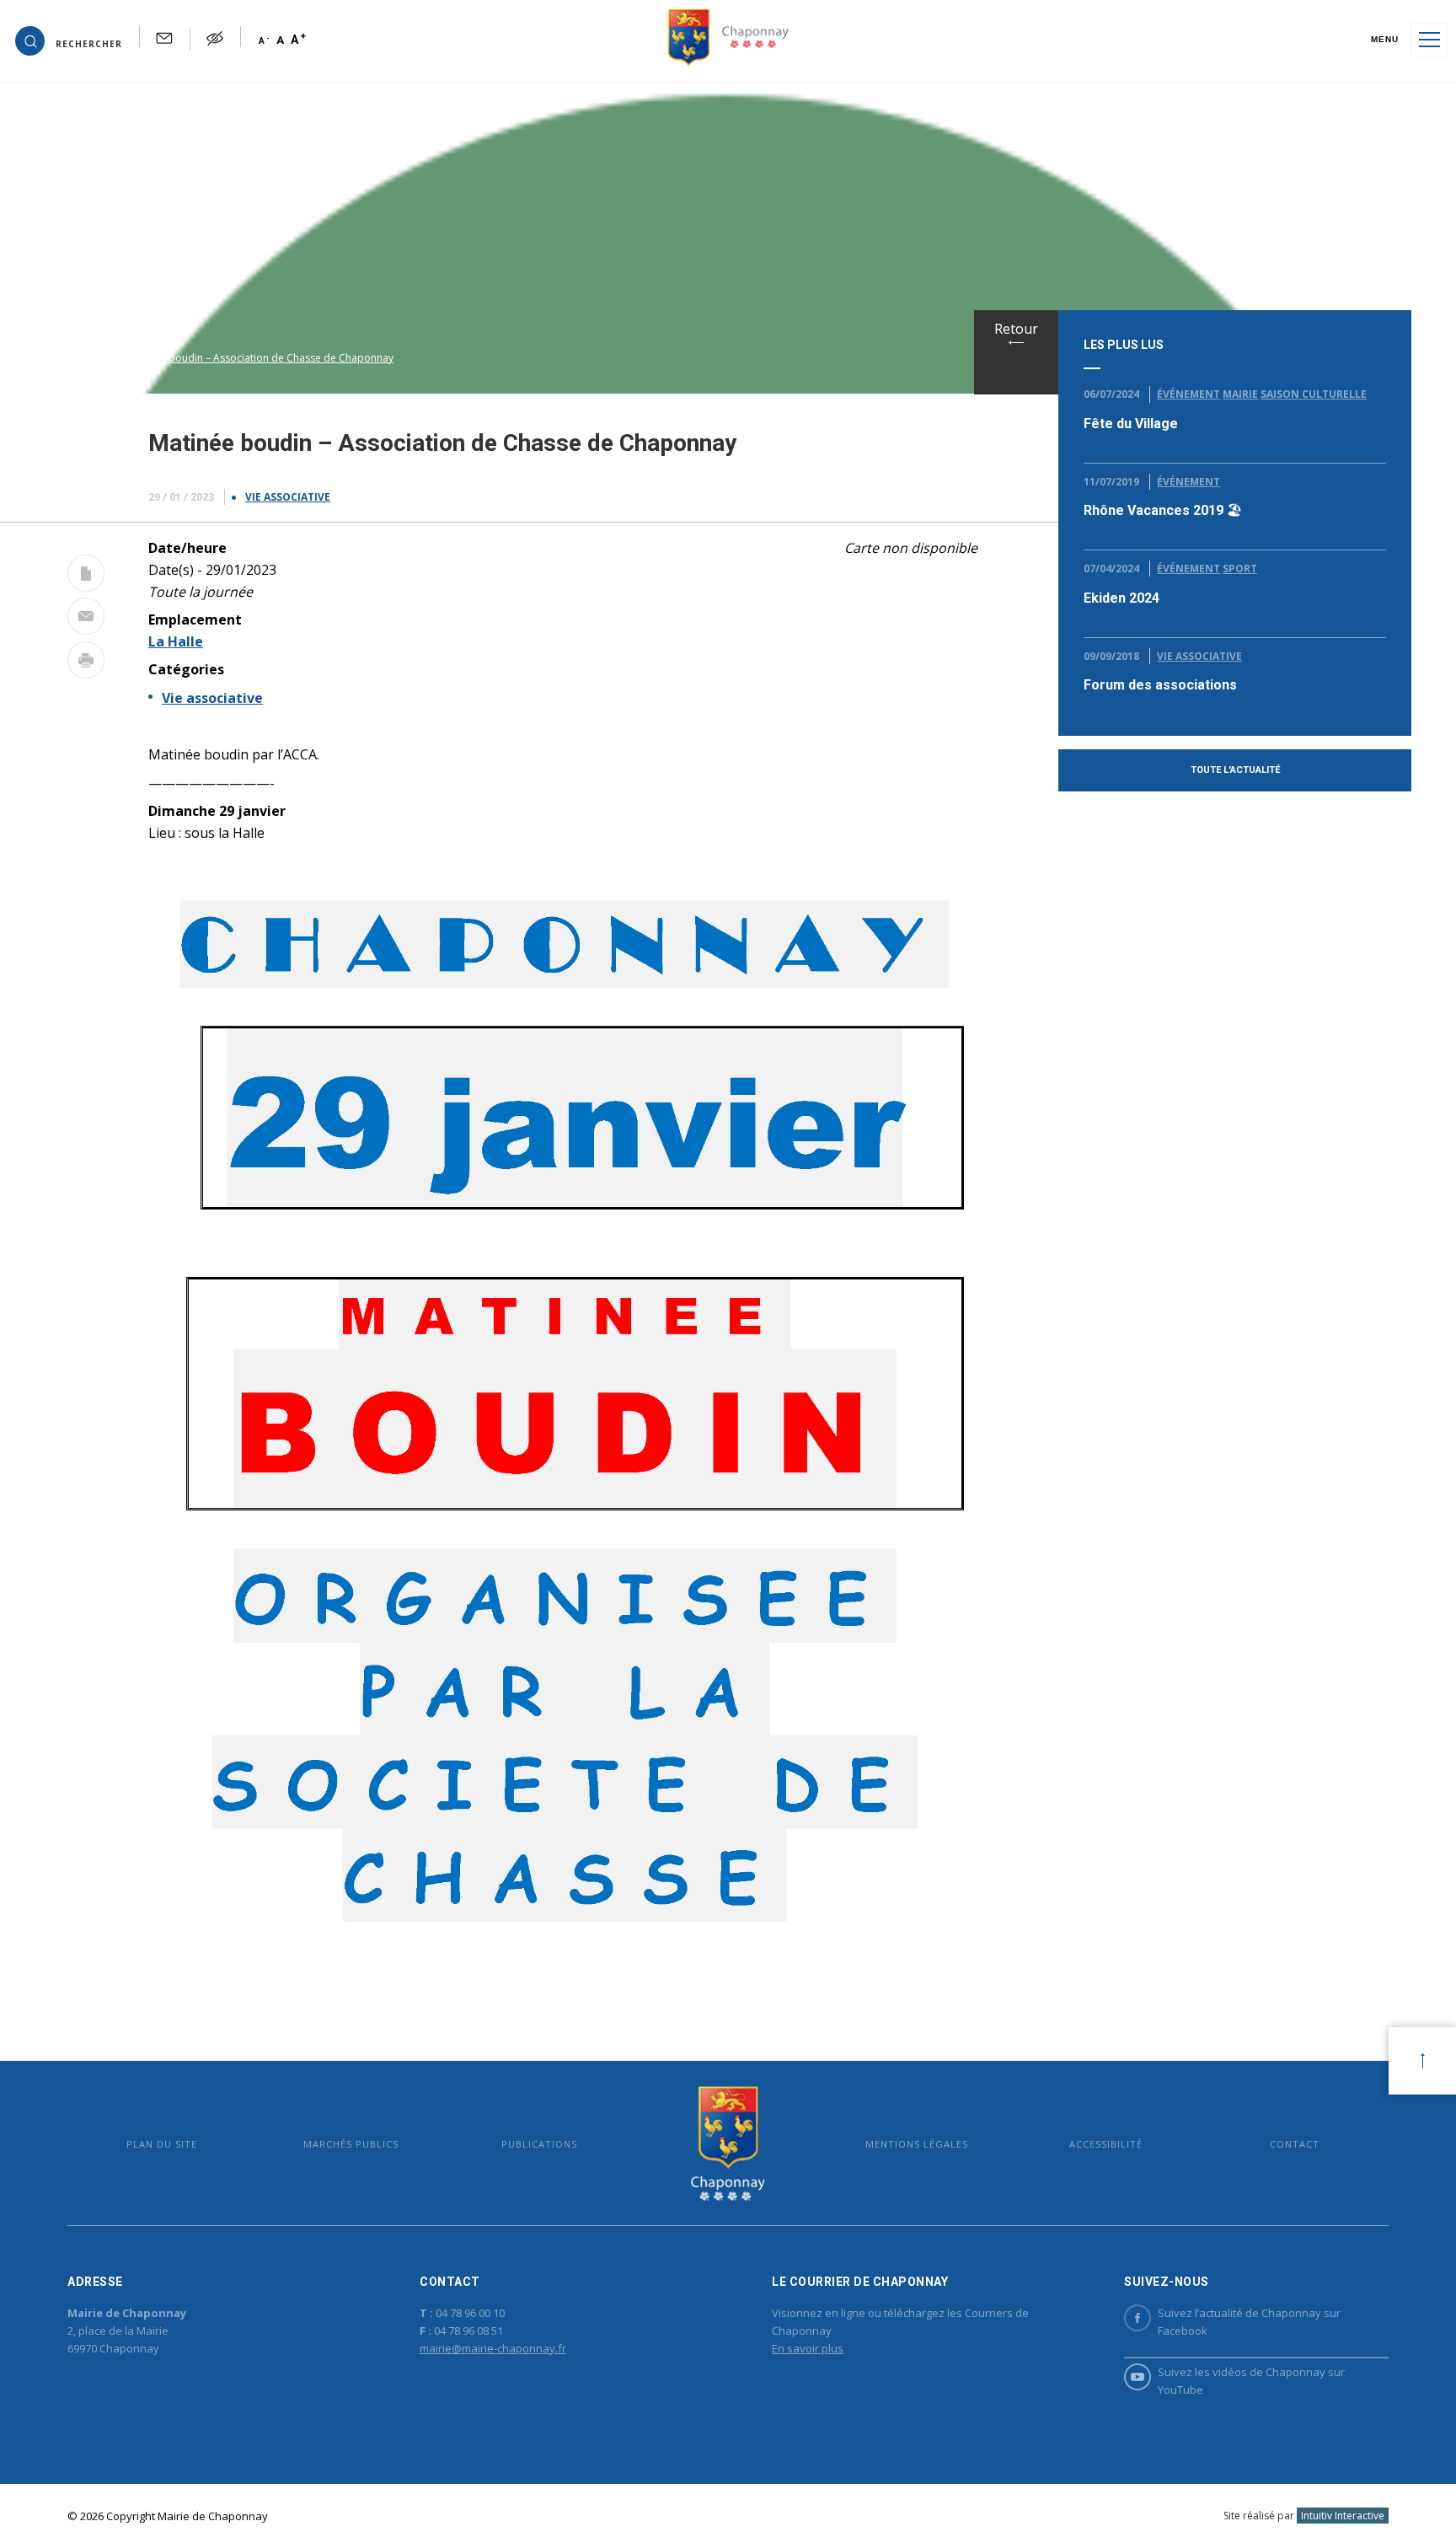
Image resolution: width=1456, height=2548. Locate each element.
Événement (1188, 394)
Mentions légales (917, 2144)
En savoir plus (808, 2348)
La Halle (176, 641)
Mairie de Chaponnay (728, 2143)
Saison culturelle (1314, 394)
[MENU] (1429, 40)
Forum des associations (1160, 685)
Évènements (94, 358)
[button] (69, 40)
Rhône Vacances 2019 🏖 (1163, 510)
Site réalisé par (1304, 2516)
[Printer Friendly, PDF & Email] (86, 577)
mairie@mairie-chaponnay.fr (493, 2348)
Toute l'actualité (1235, 770)
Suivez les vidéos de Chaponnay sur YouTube (1251, 2381)
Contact (1295, 2144)
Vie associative (288, 497)
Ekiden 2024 (1121, 598)
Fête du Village (1131, 424)
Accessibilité (1106, 2144)
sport (1240, 569)
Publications (539, 2144)
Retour (1016, 329)
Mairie (1240, 394)
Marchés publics (351, 2144)
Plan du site (162, 2144)
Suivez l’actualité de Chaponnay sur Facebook (1249, 2322)
